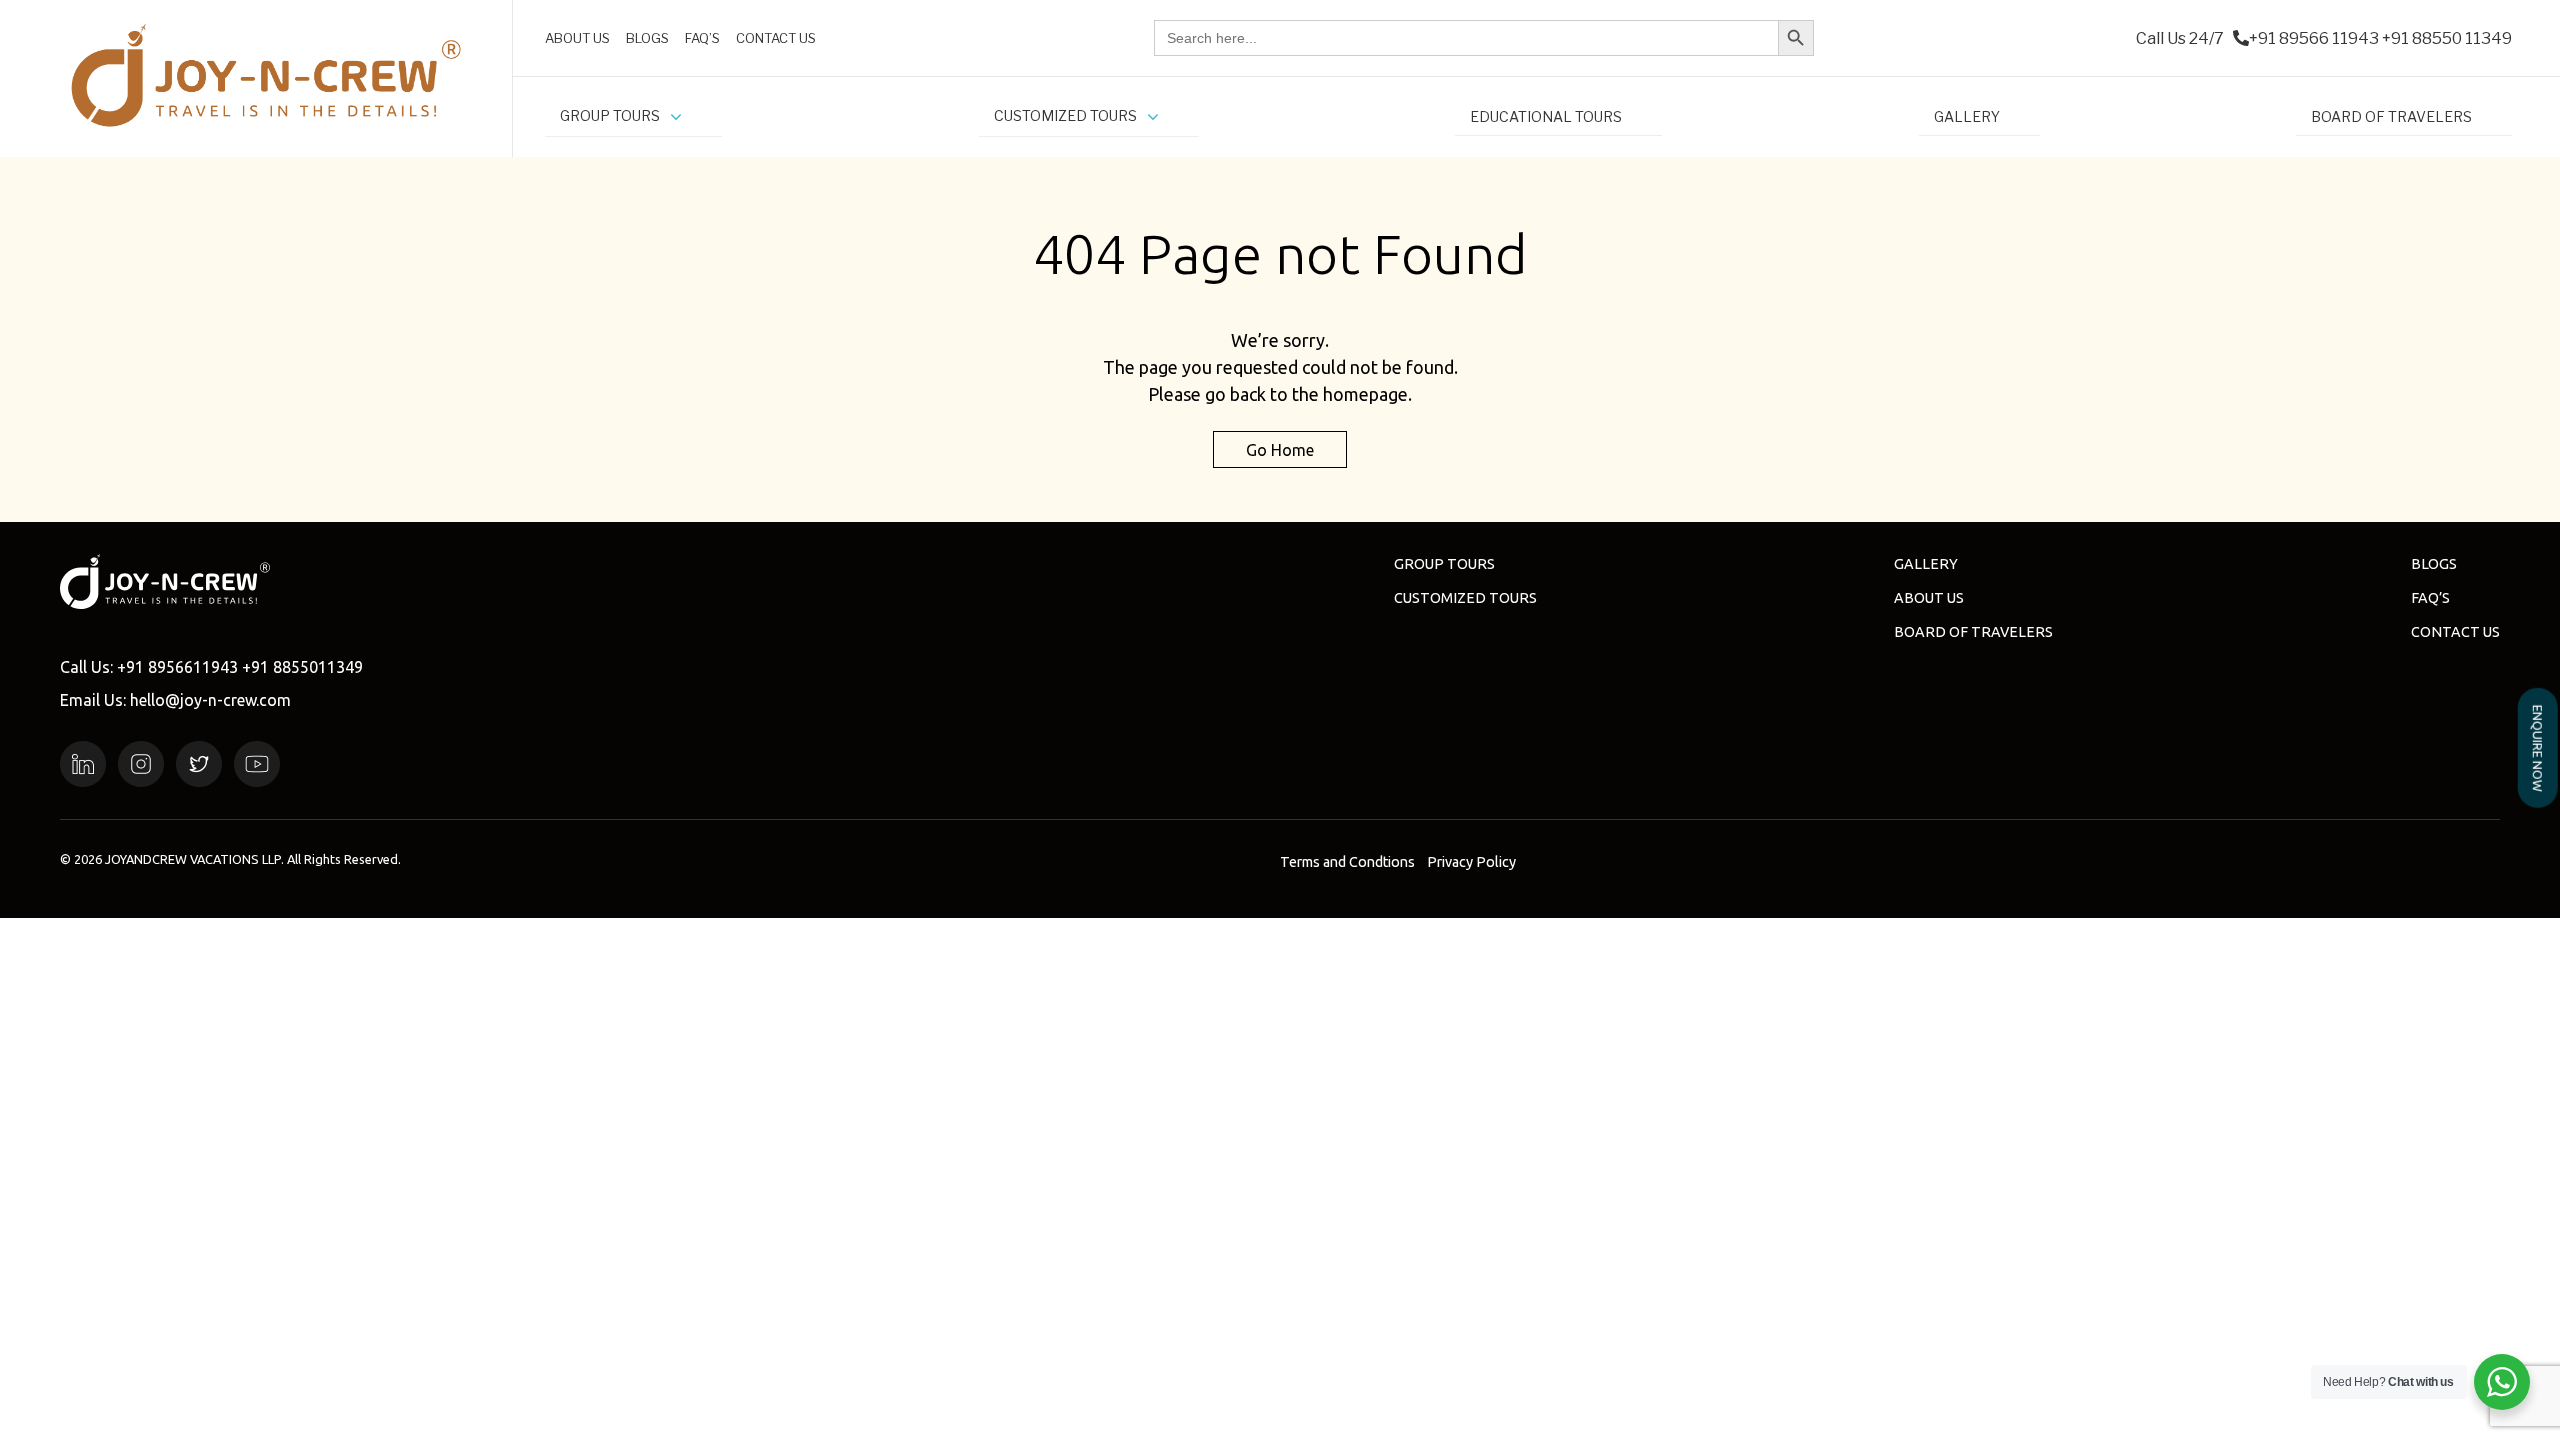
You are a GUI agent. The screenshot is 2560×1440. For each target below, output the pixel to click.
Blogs (2434, 564)
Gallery (1926, 564)
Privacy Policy (1471, 862)
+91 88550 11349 (2447, 38)
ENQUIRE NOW (2538, 747)
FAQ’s (2430, 598)
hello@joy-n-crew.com (210, 700)
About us (1929, 598)
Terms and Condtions (1347, 862)
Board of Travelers (1973, 632)
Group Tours (1444, 564)
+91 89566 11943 (2314, 38)
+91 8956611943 (177, 667)
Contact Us (2455, 632)
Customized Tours (1465, 598)
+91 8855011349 (302, 667)
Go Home (1280, 449)
